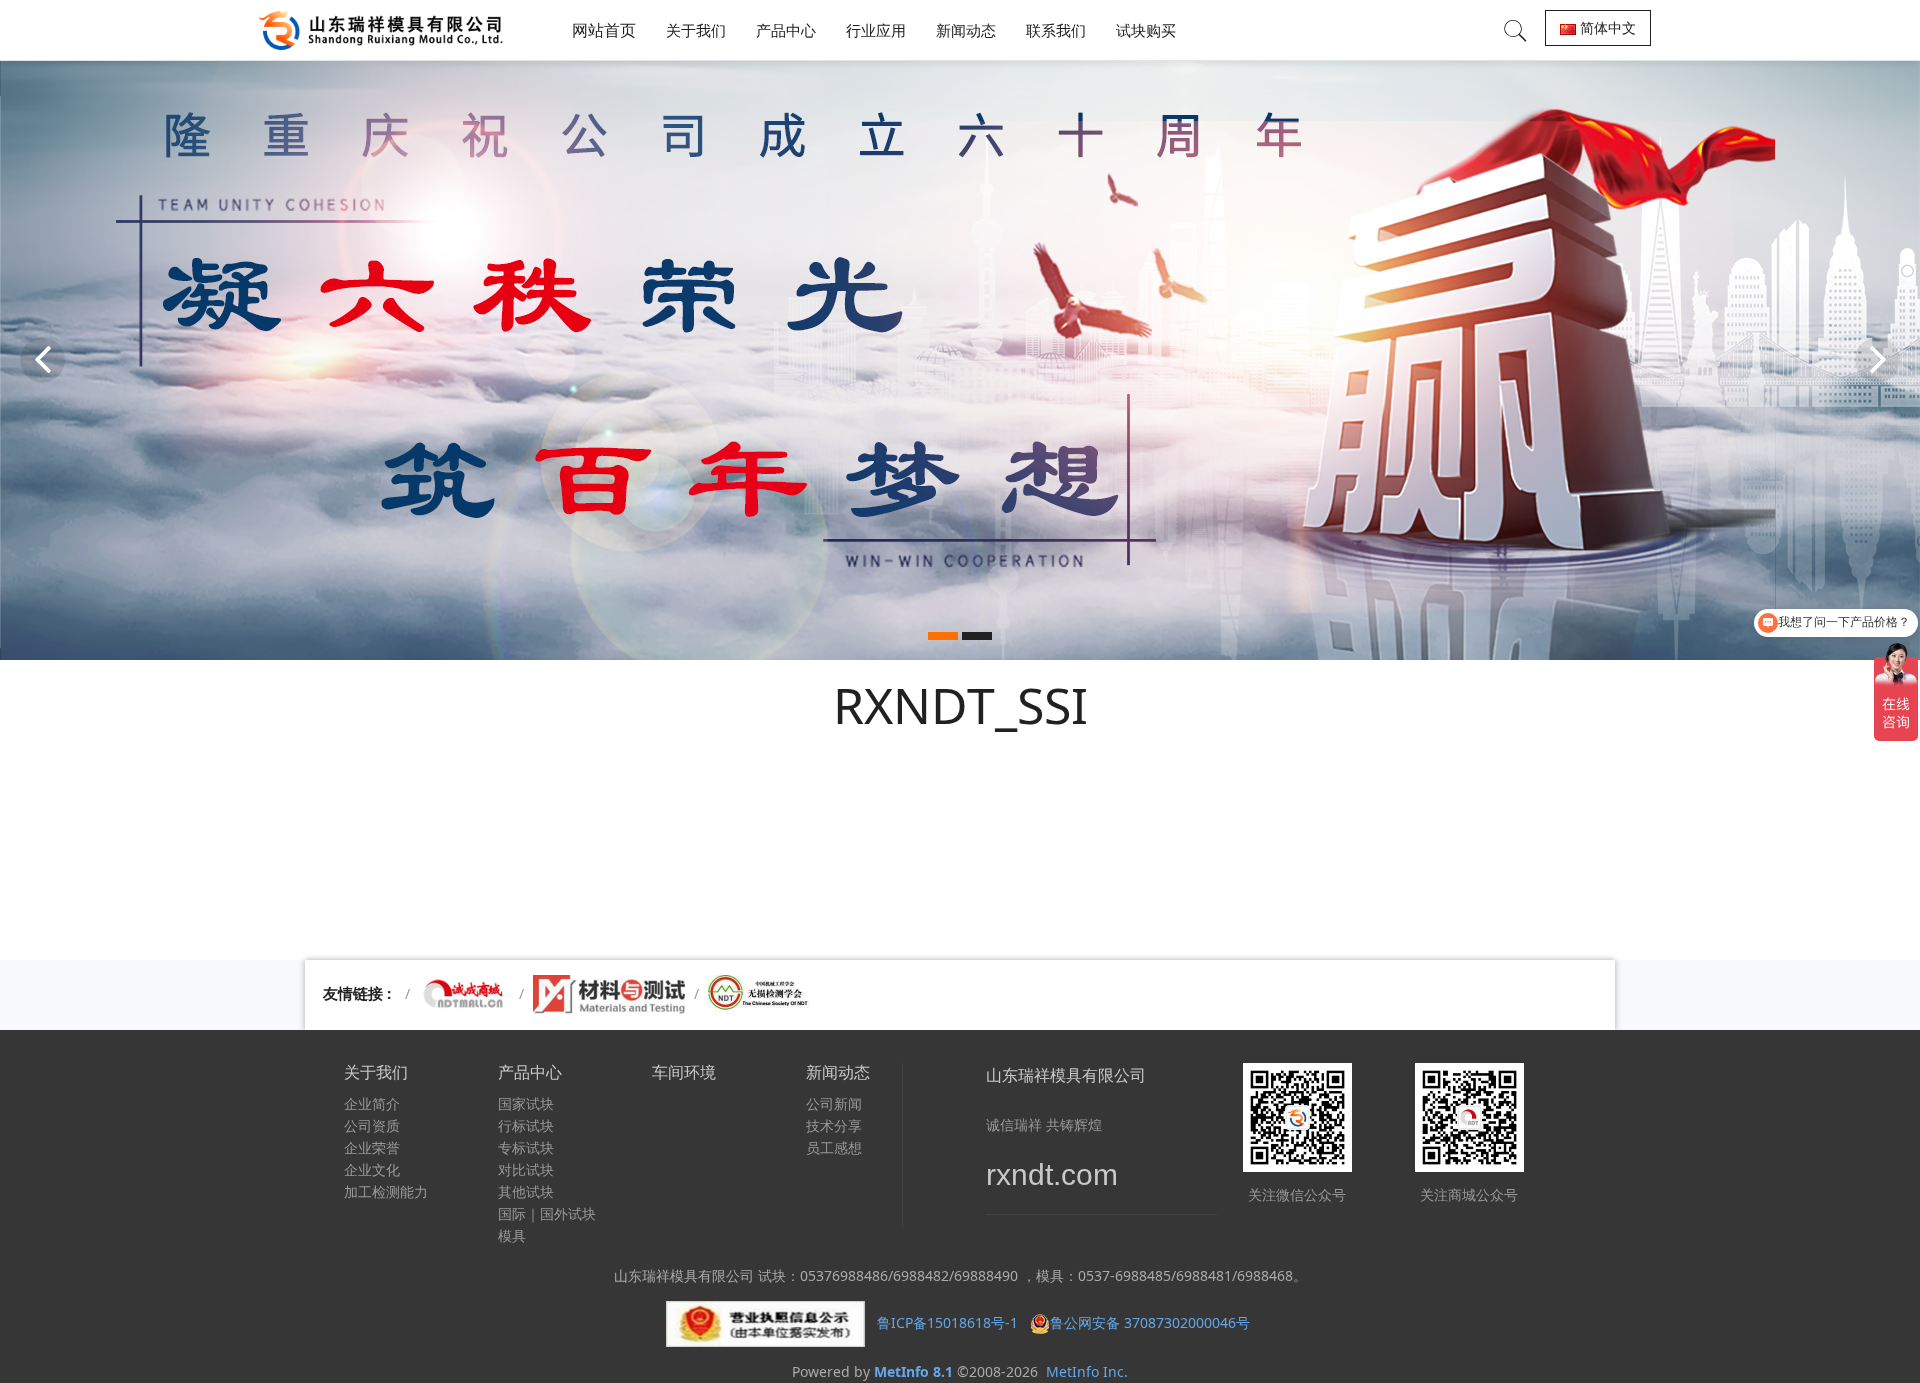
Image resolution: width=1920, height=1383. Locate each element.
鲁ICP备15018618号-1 (947, 1322)
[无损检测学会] (759, 993)
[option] (960, 360)
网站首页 (604, 30)
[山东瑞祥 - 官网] (386, 30)
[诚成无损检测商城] (464, 993)
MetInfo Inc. (1087, 1371)
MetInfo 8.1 (913, 1371)
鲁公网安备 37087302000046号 (1152, 1322)
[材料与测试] (609, 993)
